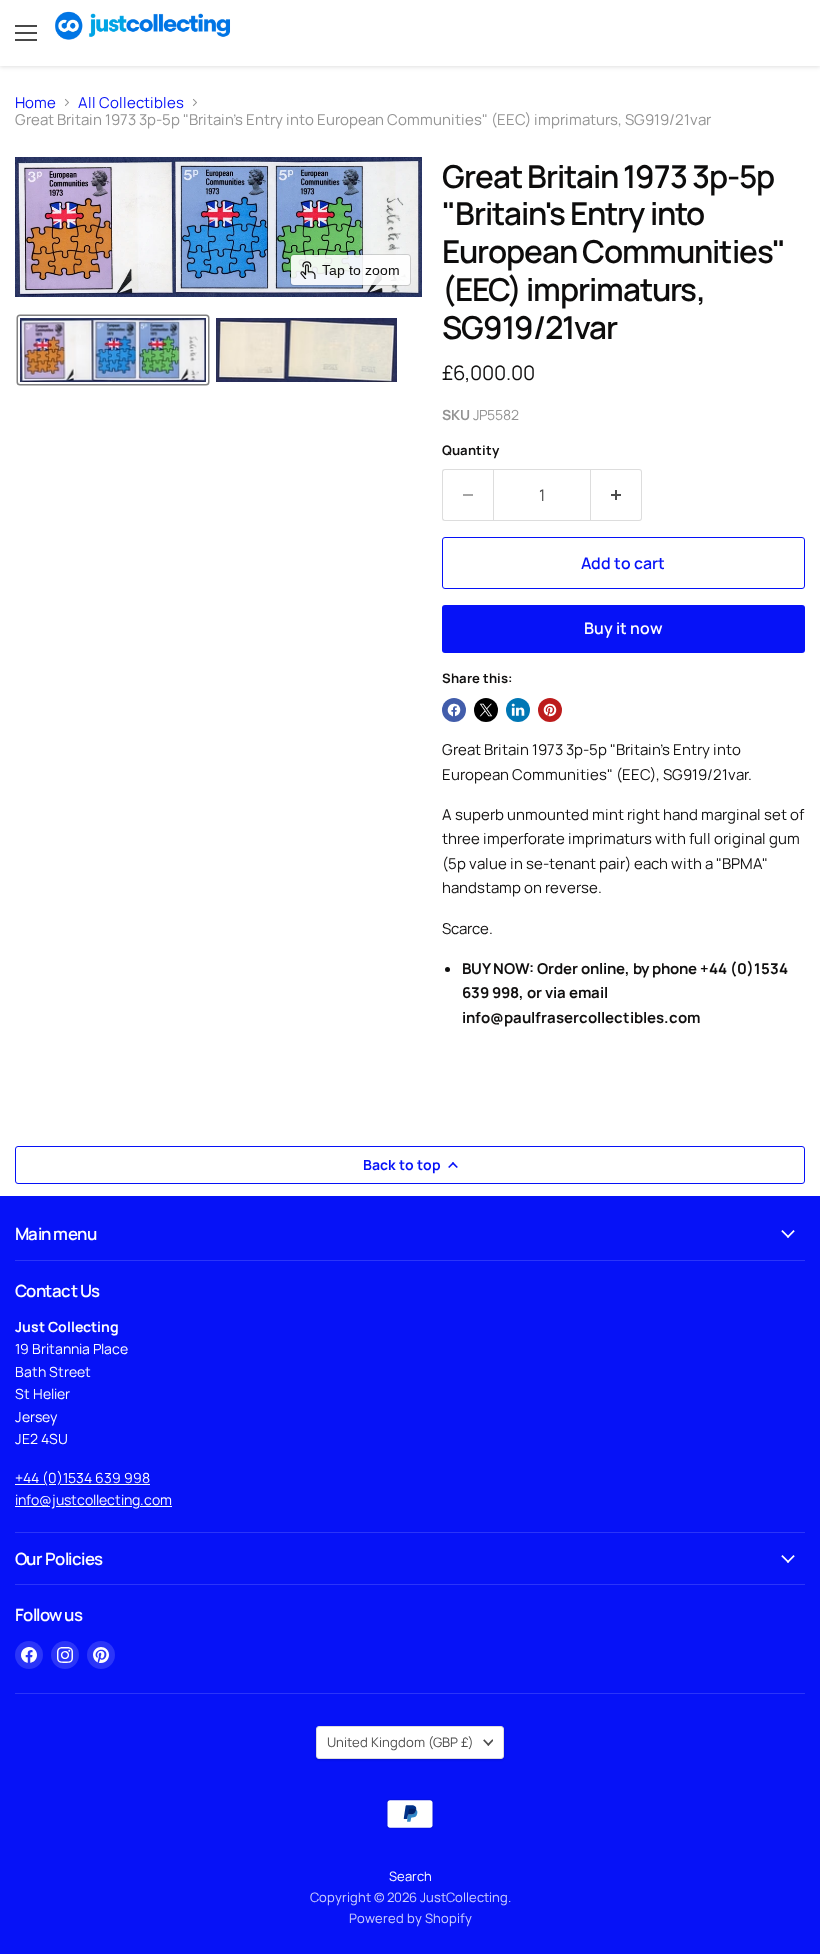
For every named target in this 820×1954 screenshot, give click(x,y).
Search (410, 1876)
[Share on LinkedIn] (518, 710)
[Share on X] (486, 710)
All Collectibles (131, 102)
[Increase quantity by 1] (616, 495)
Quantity (470, 450)
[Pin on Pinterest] (550, 710)
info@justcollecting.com (93, 1499)
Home (35, 102)
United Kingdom (400, 1742)
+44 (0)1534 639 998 (82, 1477)
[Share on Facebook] (454, 710)
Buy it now (623, 628)
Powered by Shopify (410, 1918)
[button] (113, 350)
